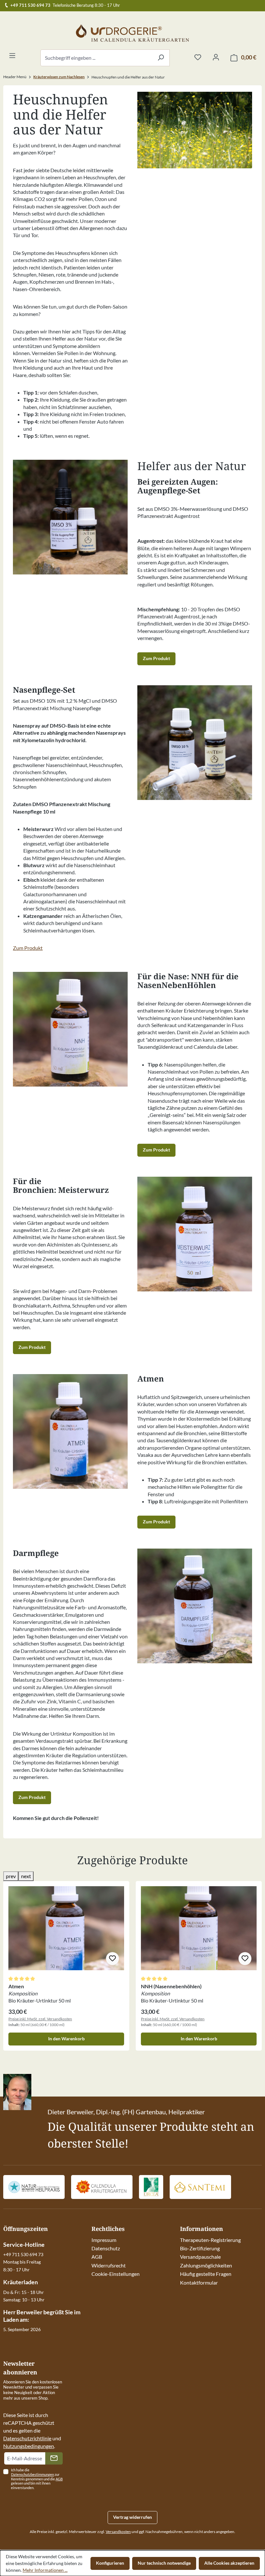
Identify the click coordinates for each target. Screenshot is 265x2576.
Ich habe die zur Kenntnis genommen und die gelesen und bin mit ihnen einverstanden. (37, 2479)
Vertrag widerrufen (132, 2517)
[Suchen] (161, 58)
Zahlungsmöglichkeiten (206, 2265)
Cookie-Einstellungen (116, 2274)
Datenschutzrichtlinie (27, 2438)
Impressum (104, 2240)
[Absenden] (54, 2458)
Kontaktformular (199, 2282)
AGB (97, 2257)
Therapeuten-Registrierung (210, 2240)
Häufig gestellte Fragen (206, 2274)
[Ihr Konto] (216, 58)
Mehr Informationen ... (45, 2570)
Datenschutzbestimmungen (32, 2474)
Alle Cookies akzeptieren (229, 2563)
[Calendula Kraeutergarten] (102, 2187)
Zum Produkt (156, 658)
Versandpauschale (200, 2257)
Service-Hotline (24, 2245)
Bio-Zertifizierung (200, 2248)
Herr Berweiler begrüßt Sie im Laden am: (42, 2316)
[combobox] (96, 58)
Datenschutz (106, 2248)
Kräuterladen (21, 2282)
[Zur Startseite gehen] (132, 33)
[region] (132, 1961)
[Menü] (12, 56)
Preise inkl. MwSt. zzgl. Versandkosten (40, 2019)
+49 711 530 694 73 (30, 5)
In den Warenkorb (66, 2039)
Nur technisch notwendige (164, 2563)
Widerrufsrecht (109, 2265)
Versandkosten (118, 2532)
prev (11, 1876)
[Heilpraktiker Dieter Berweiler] (34, 2187)
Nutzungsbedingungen (29, 2446)
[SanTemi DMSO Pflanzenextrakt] (200, 2187)
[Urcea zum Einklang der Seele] (151, 2187)
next (26, 1876)
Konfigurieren (110, 2563)
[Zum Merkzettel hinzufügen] (112, 1959)
